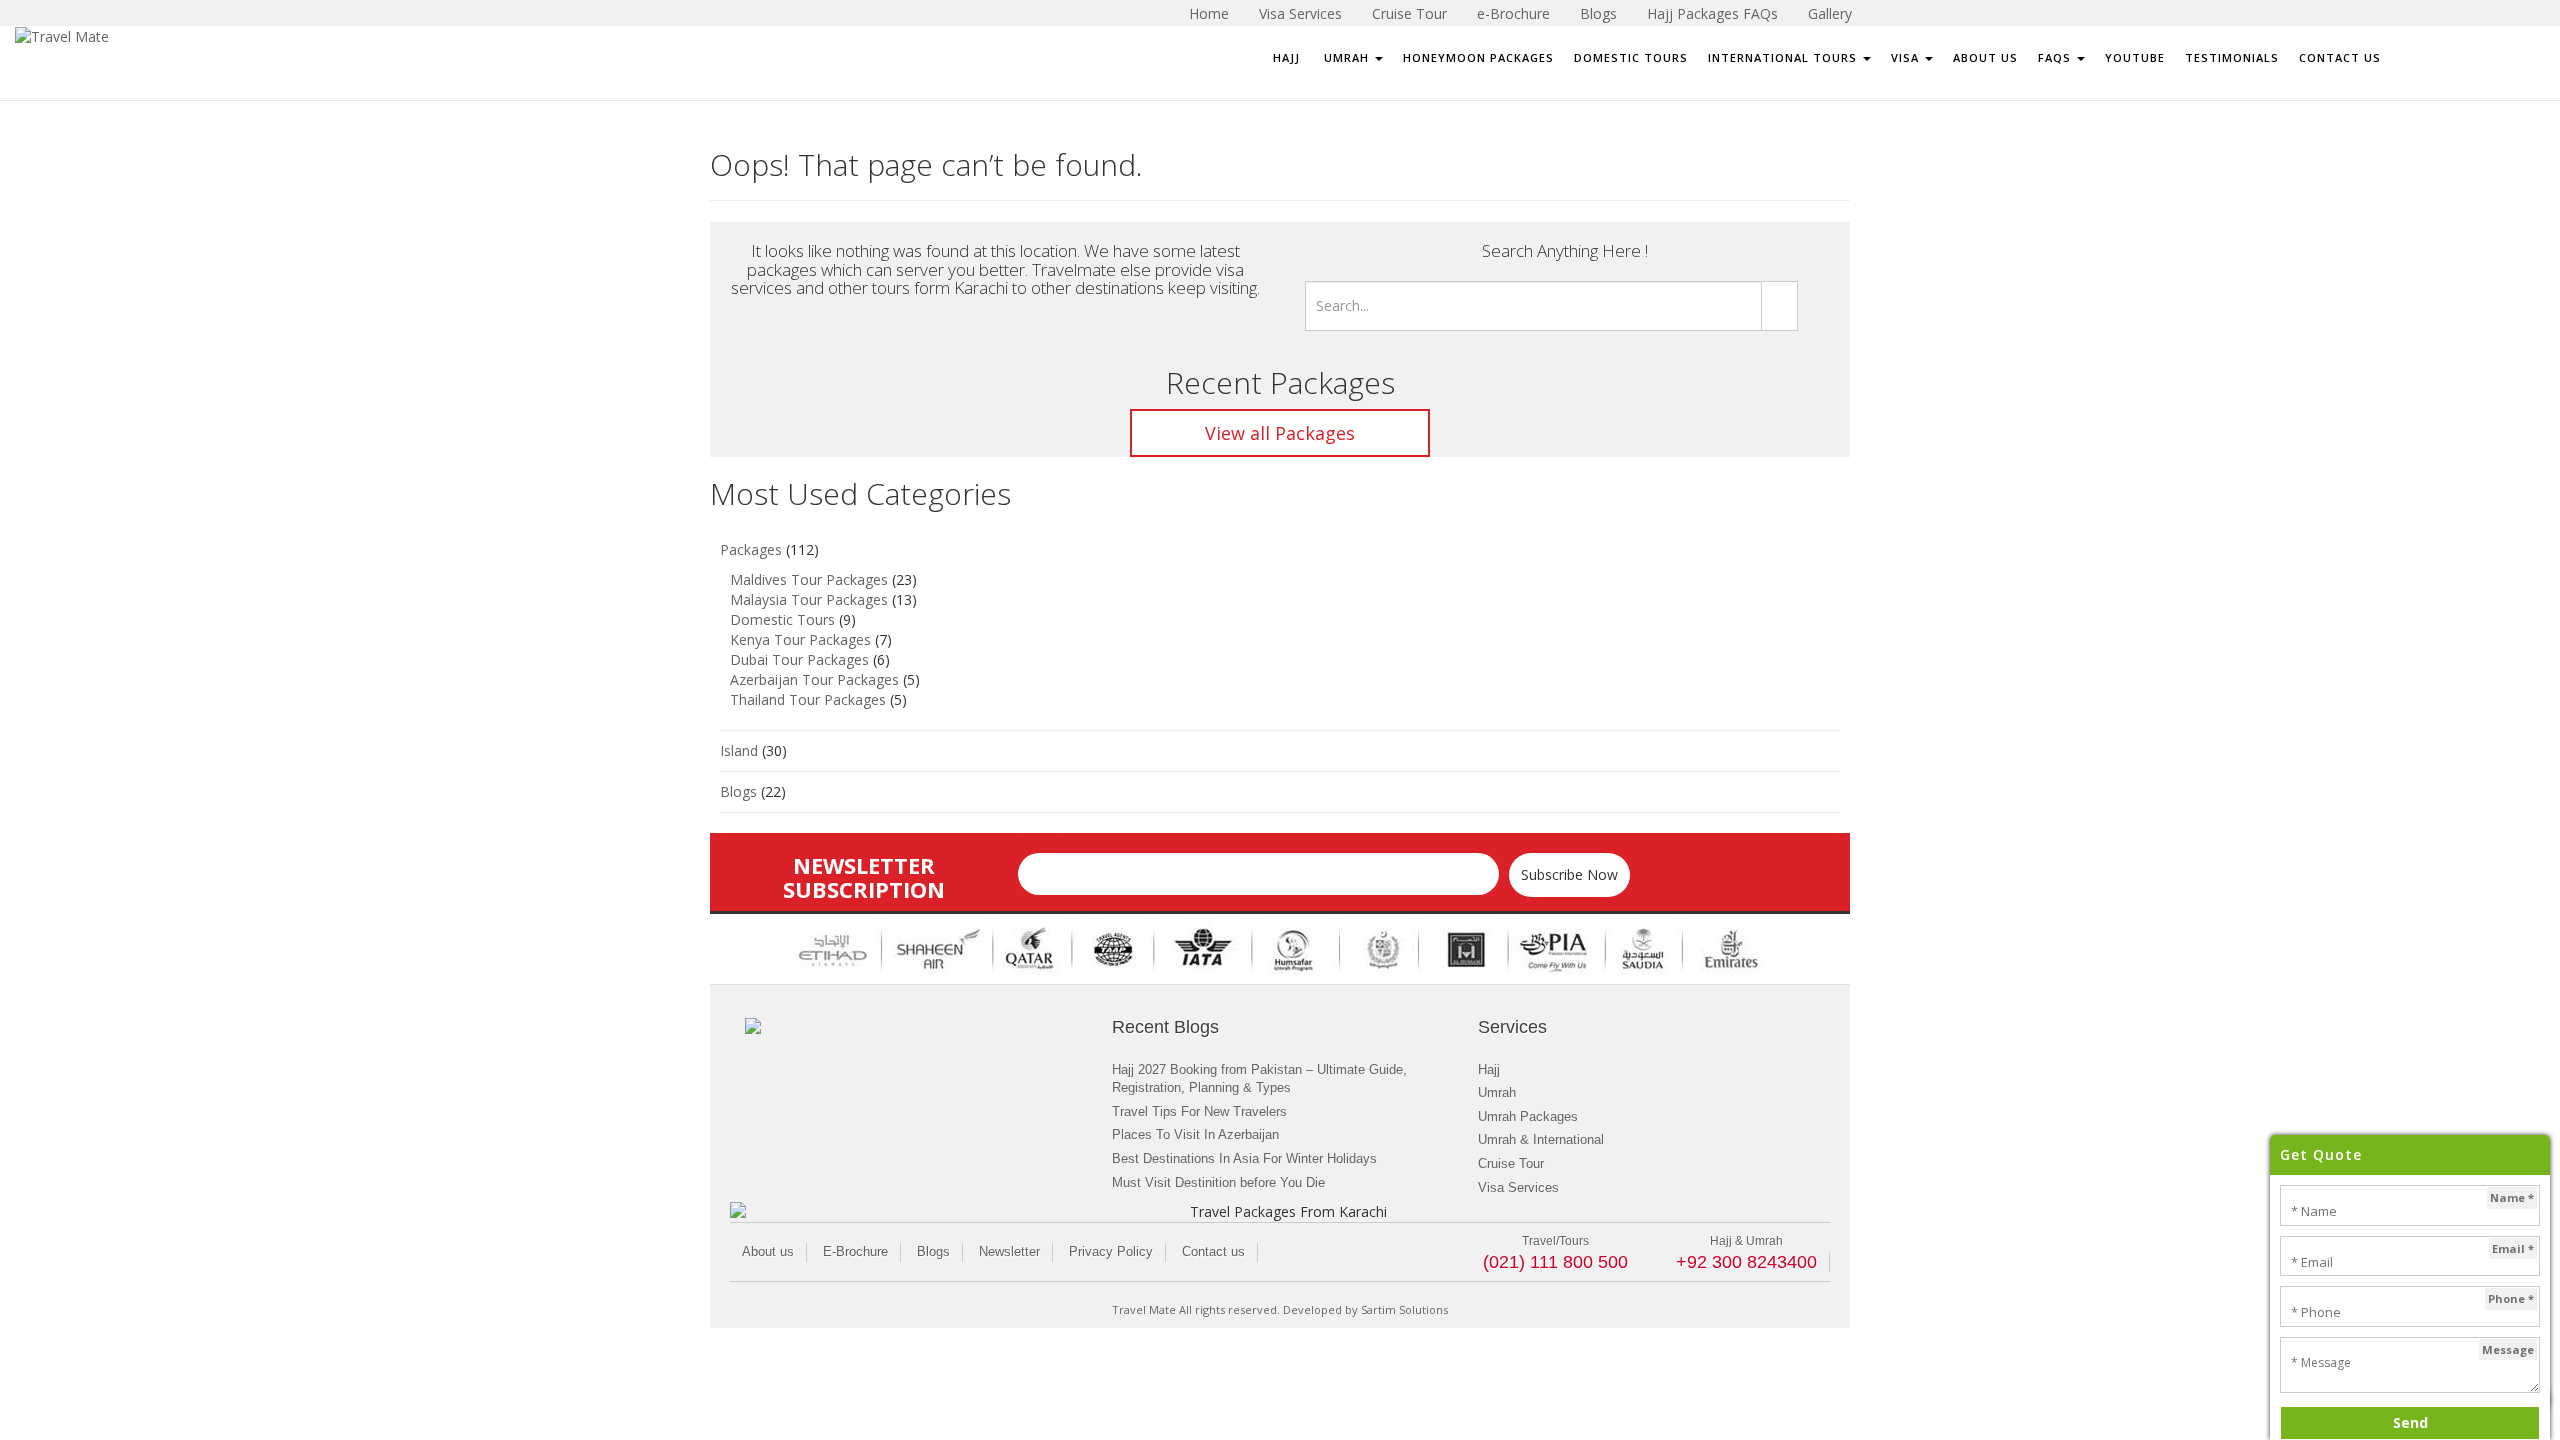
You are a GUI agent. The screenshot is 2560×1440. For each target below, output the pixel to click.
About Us (1985, 57)
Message (2508, 1349)
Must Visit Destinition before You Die (1218, 1182)
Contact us (1213, 1251)
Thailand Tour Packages (808, 699)
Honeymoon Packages (1478, 57)
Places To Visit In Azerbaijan (1195, 1134)
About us (768, 1251)
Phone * (2511, 1298)
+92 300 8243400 (1746, 1262)
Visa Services (1518, 1187)
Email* (1041, 842)
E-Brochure (855, 1251)
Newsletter (1009, 1251)
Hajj (1286, 57)
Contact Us (2340, 57)
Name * (2512, 1197)
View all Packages (1280, 433)
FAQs (2056, 57)
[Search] (1779, 306)
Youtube (2135, 57)
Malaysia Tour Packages (809, 599)
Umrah (1346, 57)
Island (739, 750)
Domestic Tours (1631, 57)
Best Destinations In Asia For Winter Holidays (1244, 1158)
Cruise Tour (1511, 1163)
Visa (1907, 57)
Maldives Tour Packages (809, 579)
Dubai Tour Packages (799, 659)
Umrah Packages (1528, 1116)
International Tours (1784, 57)
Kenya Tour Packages (800, 639)
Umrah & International (1541, 1139)
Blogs (738, 791)
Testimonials (2232, 57)
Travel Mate (1144, 1309)
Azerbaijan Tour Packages (814, 679)
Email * (2513, 1248)
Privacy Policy (1111, 1251)
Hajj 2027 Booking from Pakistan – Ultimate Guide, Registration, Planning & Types (1259, 1079)
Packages (751, 549)
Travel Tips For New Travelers (1199, 1111)
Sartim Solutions (1404, 1309)
